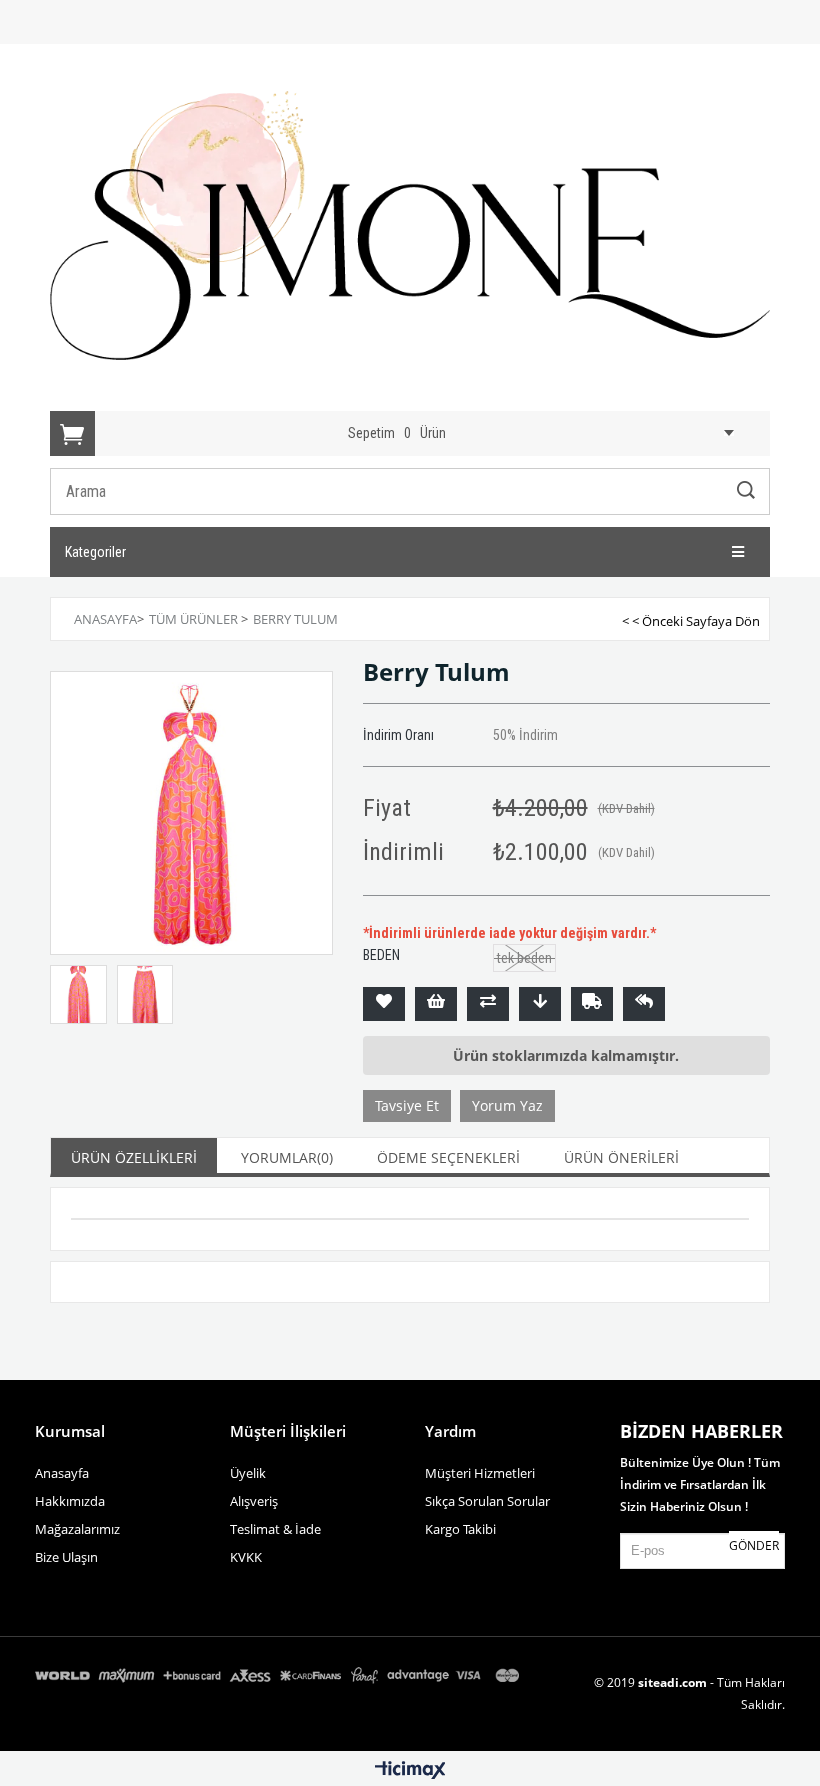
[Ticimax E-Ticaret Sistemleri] (410, 1771)
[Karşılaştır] (488, 1004)
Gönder (754, 1545)
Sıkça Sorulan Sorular (487, 1501)
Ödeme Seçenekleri (448, 1157)
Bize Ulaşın (66, 1557)
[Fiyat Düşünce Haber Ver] (540, 1004)
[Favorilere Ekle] (384, 1004)
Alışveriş (254, 1501)
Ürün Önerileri (621, 1157)
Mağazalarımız (77, 1529)
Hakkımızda (70, 1501)
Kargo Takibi (460, 1529)
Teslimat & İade (275, 1529)
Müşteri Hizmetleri (480, 1473)
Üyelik (248, 1473)
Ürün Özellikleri (134, 1157)
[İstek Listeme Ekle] (436, 1004)
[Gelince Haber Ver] (644, 1004)
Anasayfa (62, 1473)
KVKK (246, 1557)
